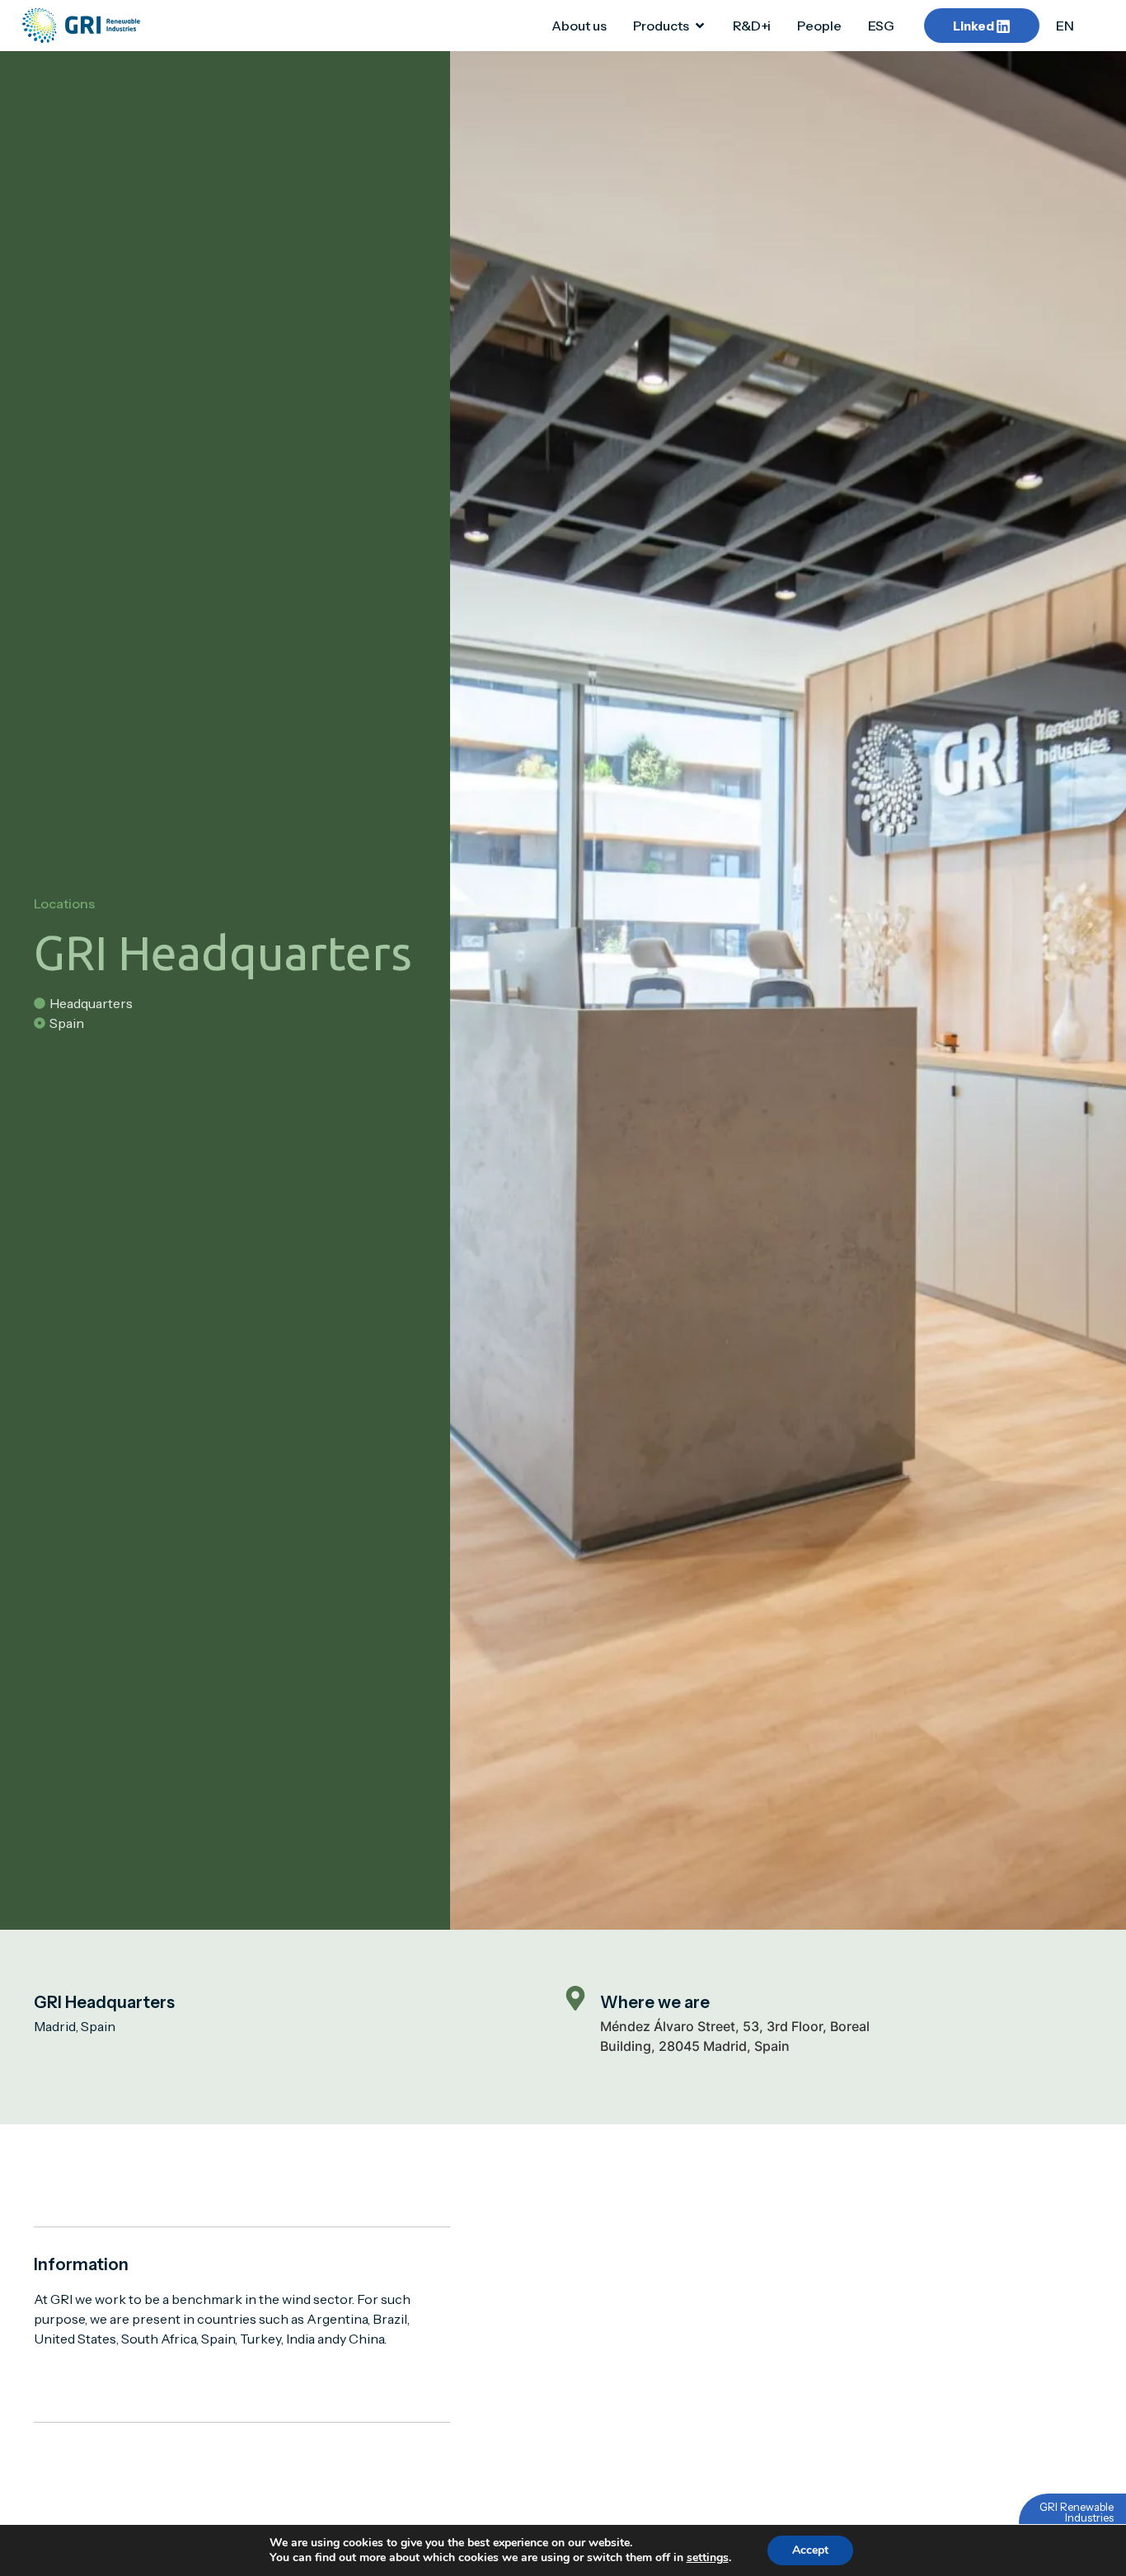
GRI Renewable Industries (1077, 2512)
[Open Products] (700, 26)
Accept (810, 2550)
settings (708, 2558)
